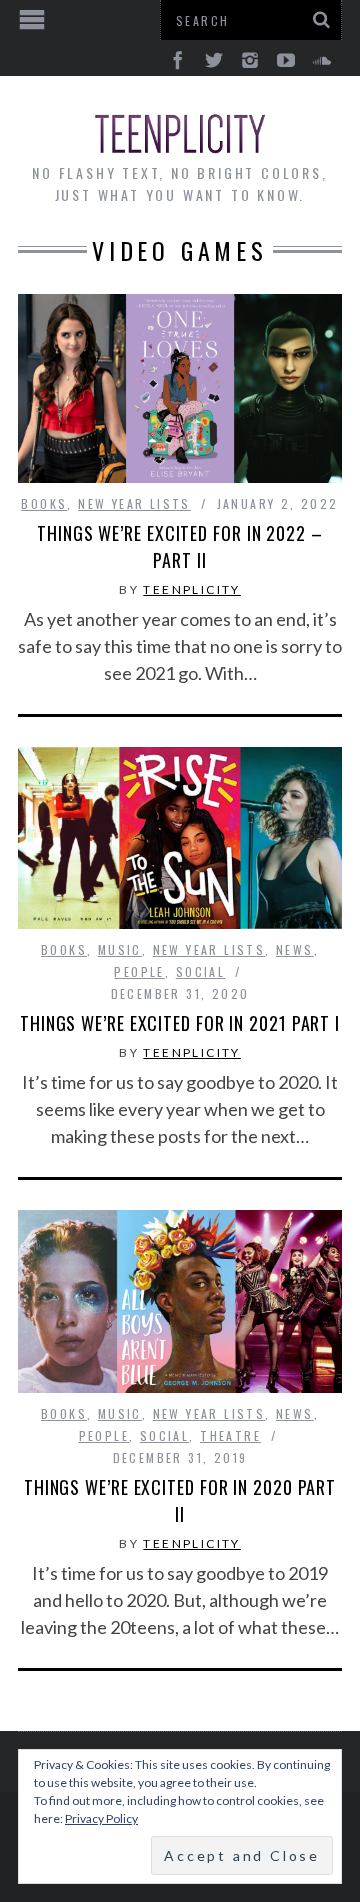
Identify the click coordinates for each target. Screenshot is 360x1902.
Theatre (230, 1435)
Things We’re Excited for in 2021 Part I (180, 1023)
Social (200, 971)
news (295, 949)
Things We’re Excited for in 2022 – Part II (180, 546)
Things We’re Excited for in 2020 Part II (180, 1500)
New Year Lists (134, 503)
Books (44, 503)
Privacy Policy (101, 1818)
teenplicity (191, 589)
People (139, 971)
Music (120, 949)
